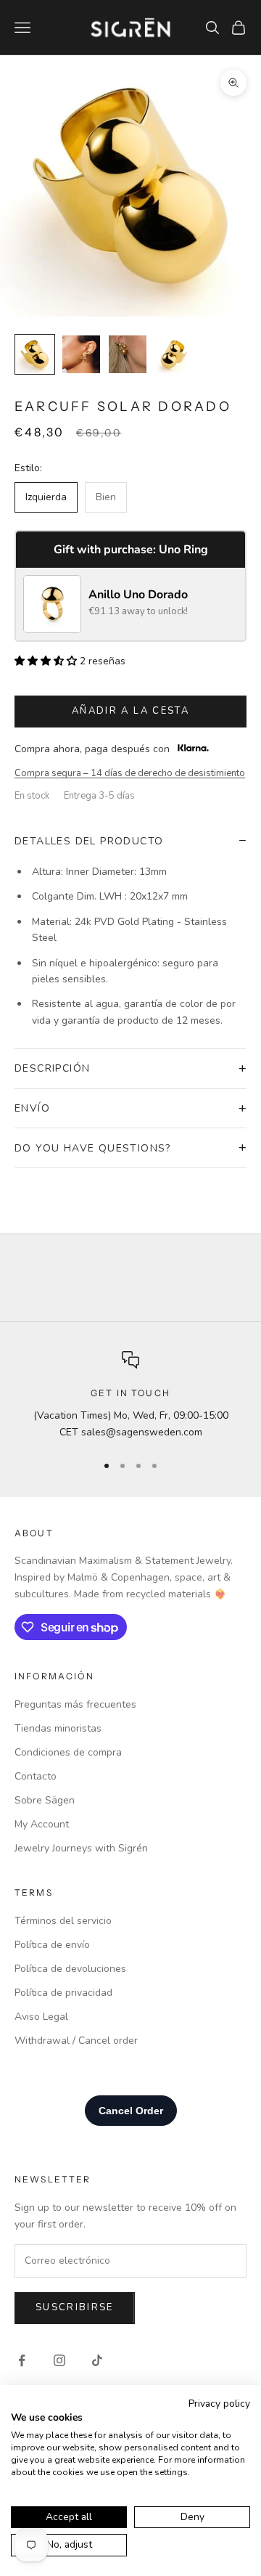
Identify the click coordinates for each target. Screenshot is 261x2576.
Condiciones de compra (68, 1752)
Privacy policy (219, 2404)
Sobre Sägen (45, 1800)
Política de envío (52, 1945)
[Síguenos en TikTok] (97, 2360)
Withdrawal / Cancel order (76, 2041)
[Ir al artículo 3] (128, 354)
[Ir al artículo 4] (174, 354)
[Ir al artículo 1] (35, 354)
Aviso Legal (41, 2017)
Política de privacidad (63, 1993)
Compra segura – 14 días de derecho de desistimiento (130, 773)
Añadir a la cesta (130, 711)
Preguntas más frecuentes (75, 1704)
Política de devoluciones (70, 1969)
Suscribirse (75, 2307)
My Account (42, 1824)
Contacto (36, 1776)
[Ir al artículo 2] (81, 354)
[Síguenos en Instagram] (59, 2360)
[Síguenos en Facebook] (22, 2360)
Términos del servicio (63, 1921)
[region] (130, 1396)
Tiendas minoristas (58, 1728)
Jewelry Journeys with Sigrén (81, 1848)
